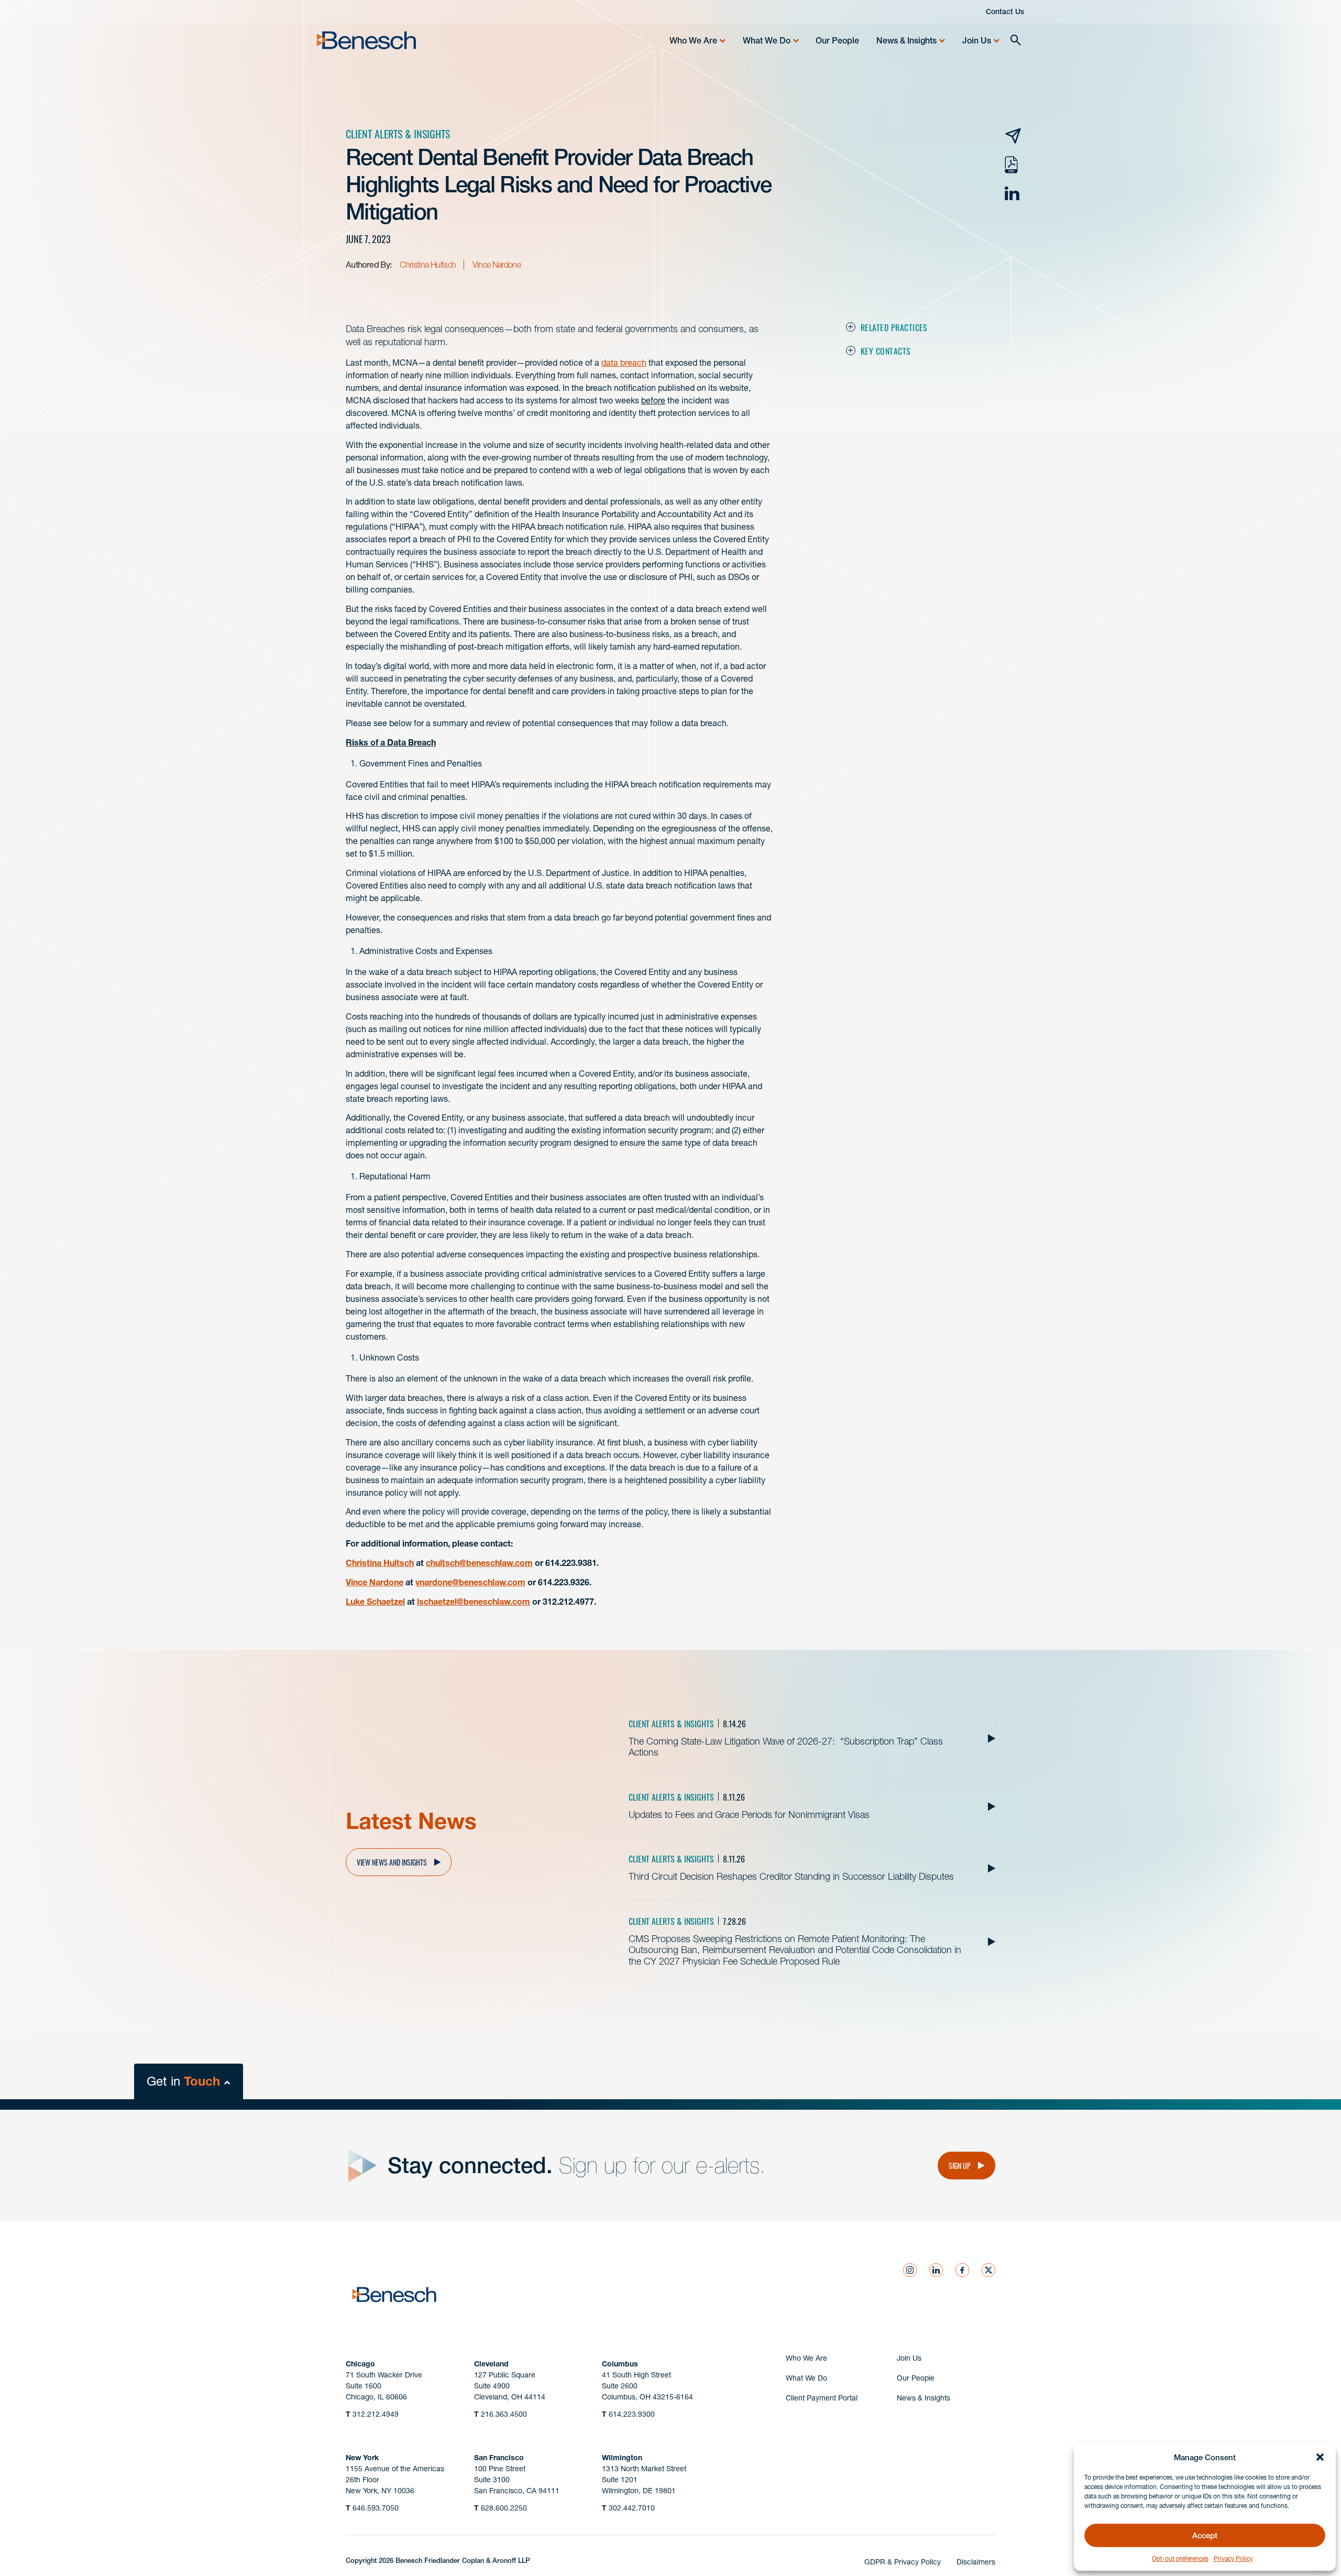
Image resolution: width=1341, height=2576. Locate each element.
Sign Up (960, 2165)
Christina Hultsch (428, 265)
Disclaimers (976, 2562)
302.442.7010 (628, 2508)
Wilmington (622, 2458)
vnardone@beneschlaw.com (470, 1582)
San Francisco (499, 2458)
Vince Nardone (497, 265)
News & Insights (906, 40)
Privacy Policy (1233, 2558)
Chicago (360, 2364)
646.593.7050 (372, 2508)
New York (362, 2458)
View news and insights (392, 1862)
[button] (1320, 2457)
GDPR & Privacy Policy (903, 2562)
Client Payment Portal (822, 2398)
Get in (183, 2081)
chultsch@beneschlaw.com (479, 1563)
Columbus (620, 2364)
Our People (837, 40)
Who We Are (693, 40)
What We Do (767, 40)
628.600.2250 (501, 2508)
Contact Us (1005, 12)
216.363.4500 (501, 2414)
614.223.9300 (628, 2414)
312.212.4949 (372, 2414)
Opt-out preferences (1180, 2558)
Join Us (977, 40)
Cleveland (491, 2364)
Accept (1205, 2535)
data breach (624, 363)
